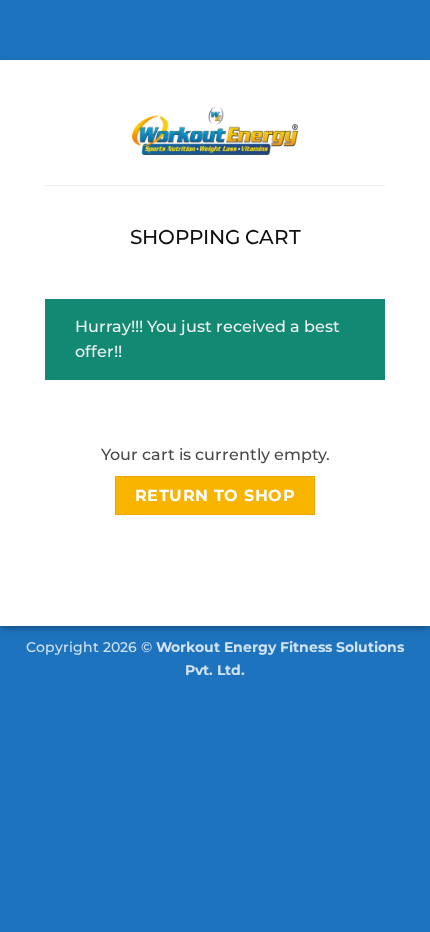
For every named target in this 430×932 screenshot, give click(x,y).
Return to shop (215, 495)
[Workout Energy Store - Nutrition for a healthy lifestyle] (215, 130)
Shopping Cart (215, 237)
